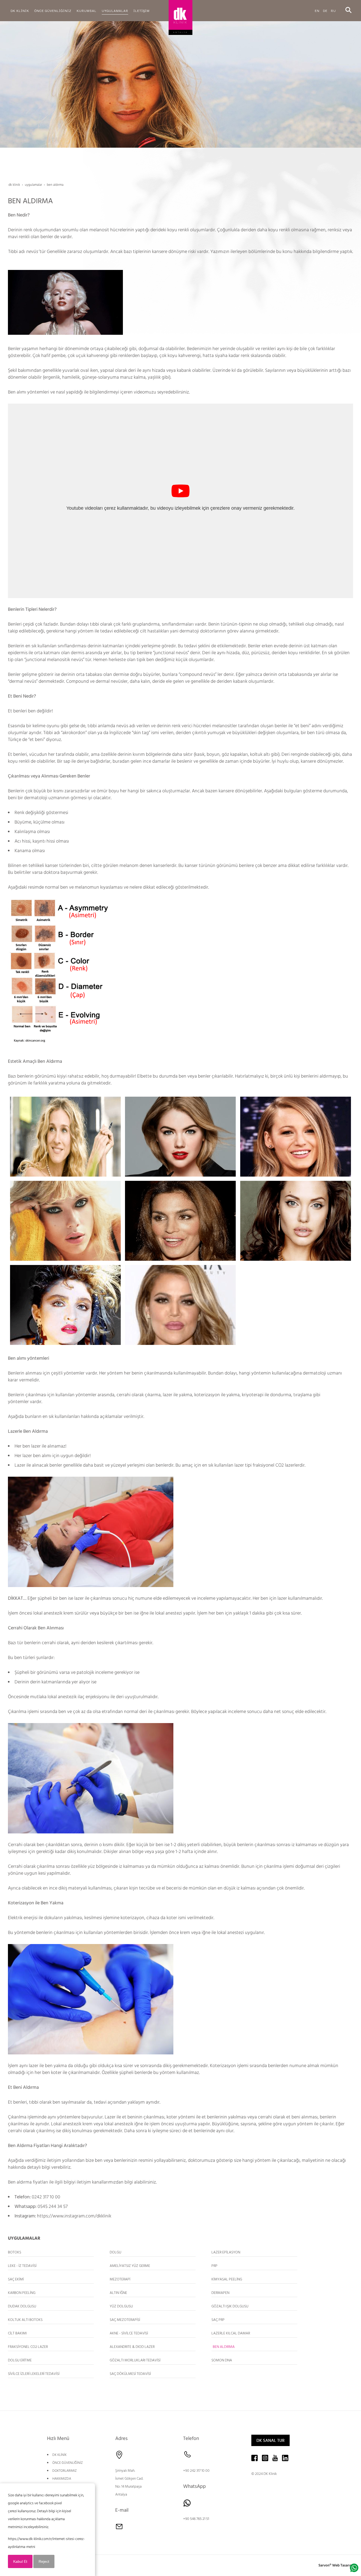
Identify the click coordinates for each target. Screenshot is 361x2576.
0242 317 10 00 (46, 2197)
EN (317, 10)
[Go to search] (348, 10)
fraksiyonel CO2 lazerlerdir (279, 1465)
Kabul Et (20, 2561)
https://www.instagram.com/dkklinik (74, 2216)
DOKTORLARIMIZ (64, 2471)
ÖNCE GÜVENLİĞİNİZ (68, 2463)
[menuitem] (20, 11)
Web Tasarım (343, 2565)
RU (333, 10)
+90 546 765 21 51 (196, 2519)
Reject (44, 2561)
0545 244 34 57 (53, 2206)
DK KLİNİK (59, 2455)
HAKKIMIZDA (62, 2479)
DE (325, 10)
